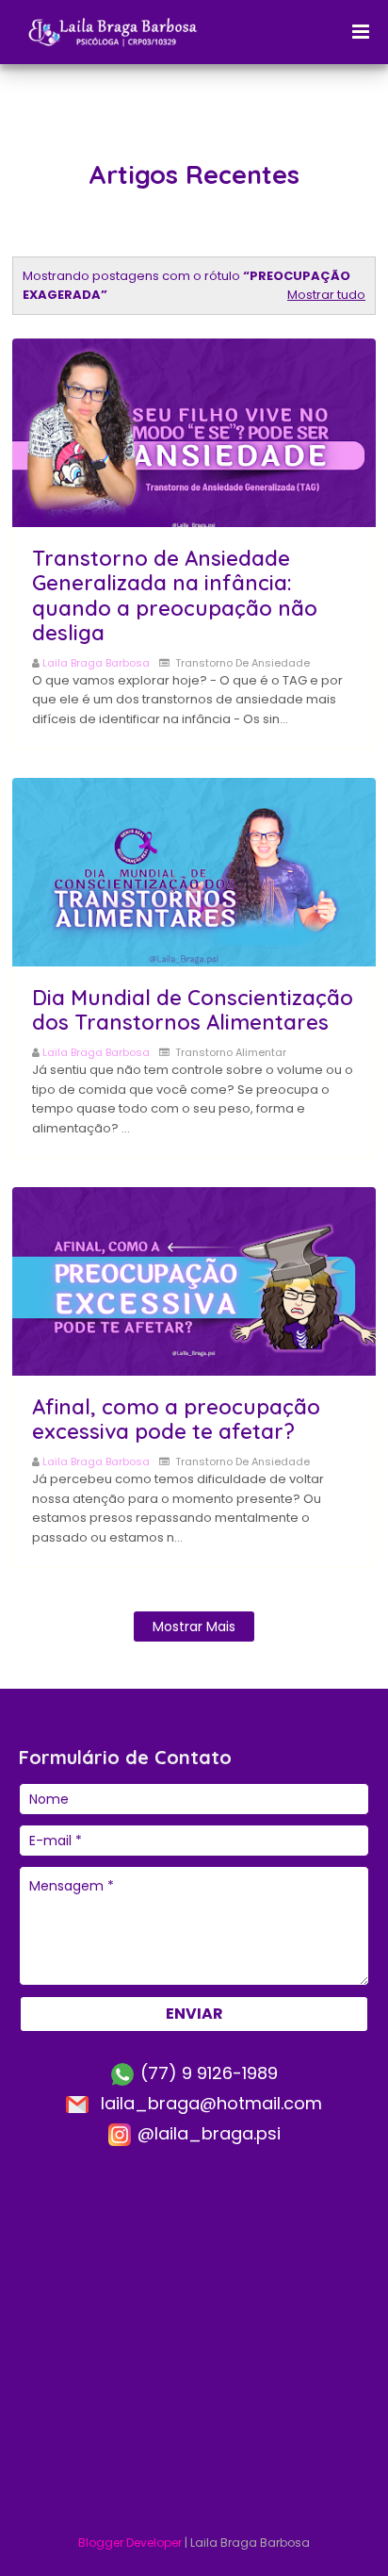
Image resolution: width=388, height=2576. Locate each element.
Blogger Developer (130, 2543)
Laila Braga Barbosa (96, 663)
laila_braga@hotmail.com (209, 2103)
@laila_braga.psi (207, 2133)
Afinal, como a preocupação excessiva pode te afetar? (176, 1419)
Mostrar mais (194, 1627)
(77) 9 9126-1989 (207, 2073)
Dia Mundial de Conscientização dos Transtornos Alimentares (193, 1010)
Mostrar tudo (326, 295)
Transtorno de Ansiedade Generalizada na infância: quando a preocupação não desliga (175, 595)
